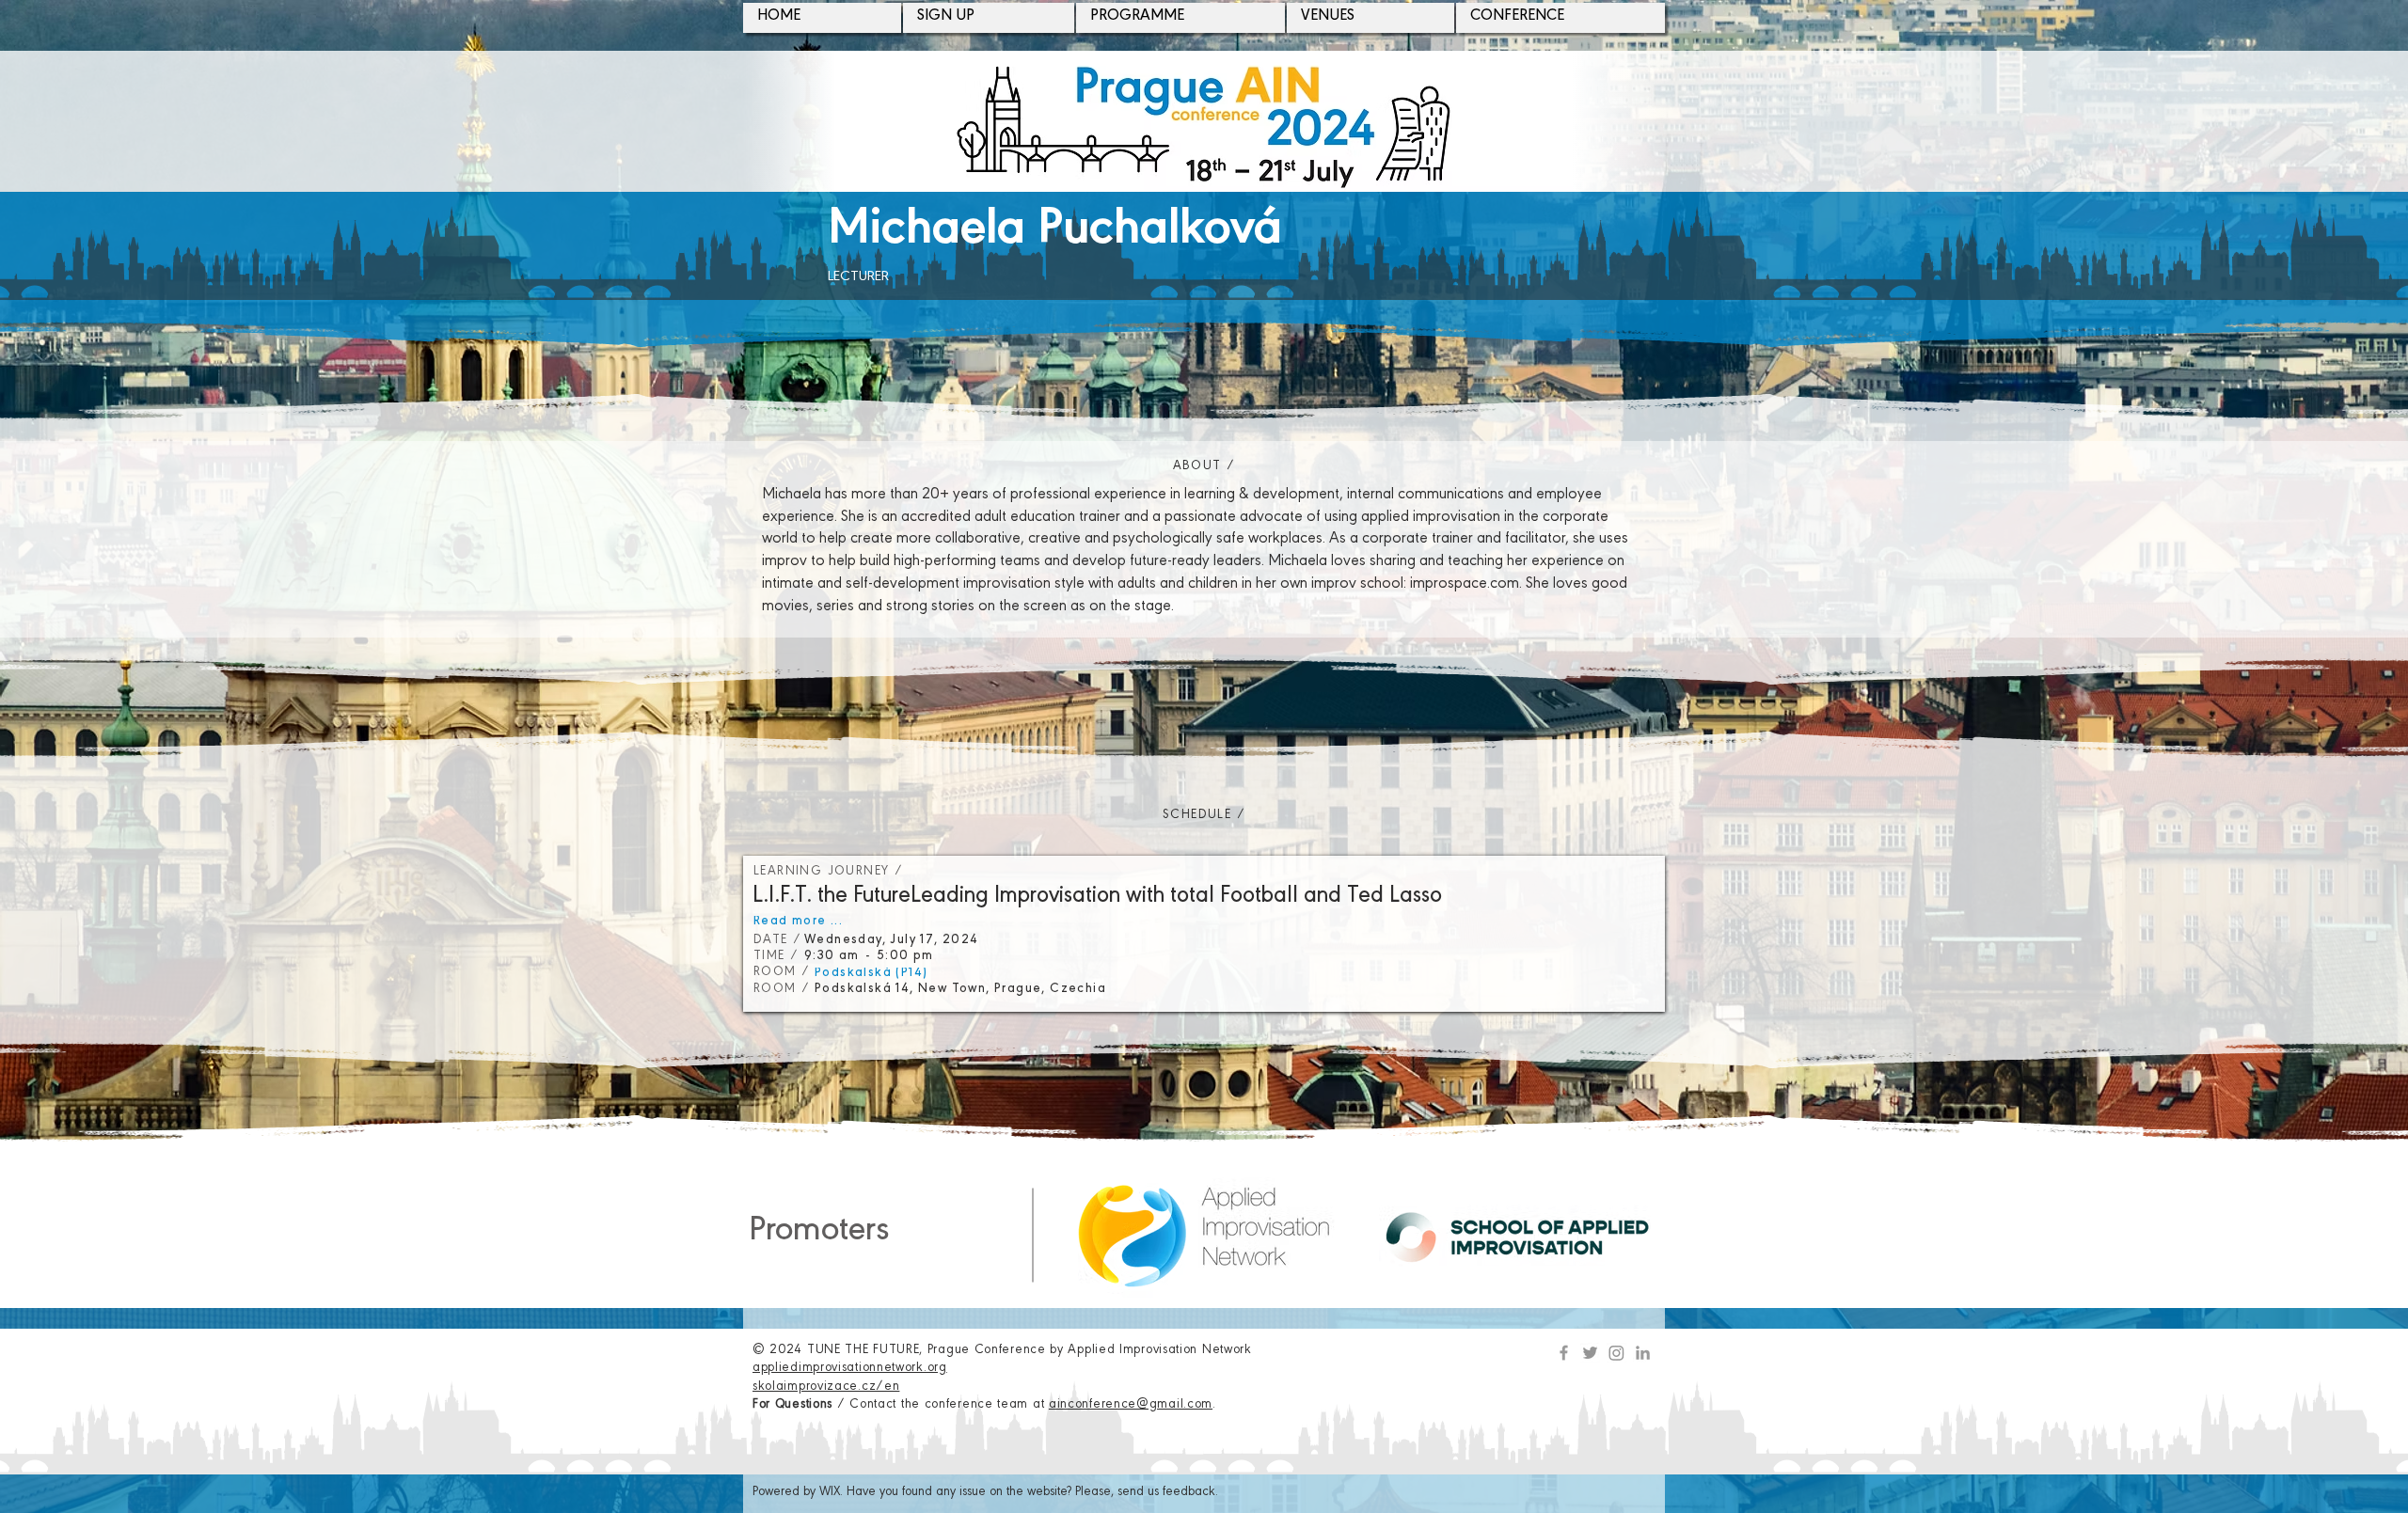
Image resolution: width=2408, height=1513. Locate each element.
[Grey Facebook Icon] (1564, 1353)
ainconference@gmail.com (1131, 1406)
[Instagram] (1616, 1353)
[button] (989, 18)
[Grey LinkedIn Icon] (1643, 1353)
